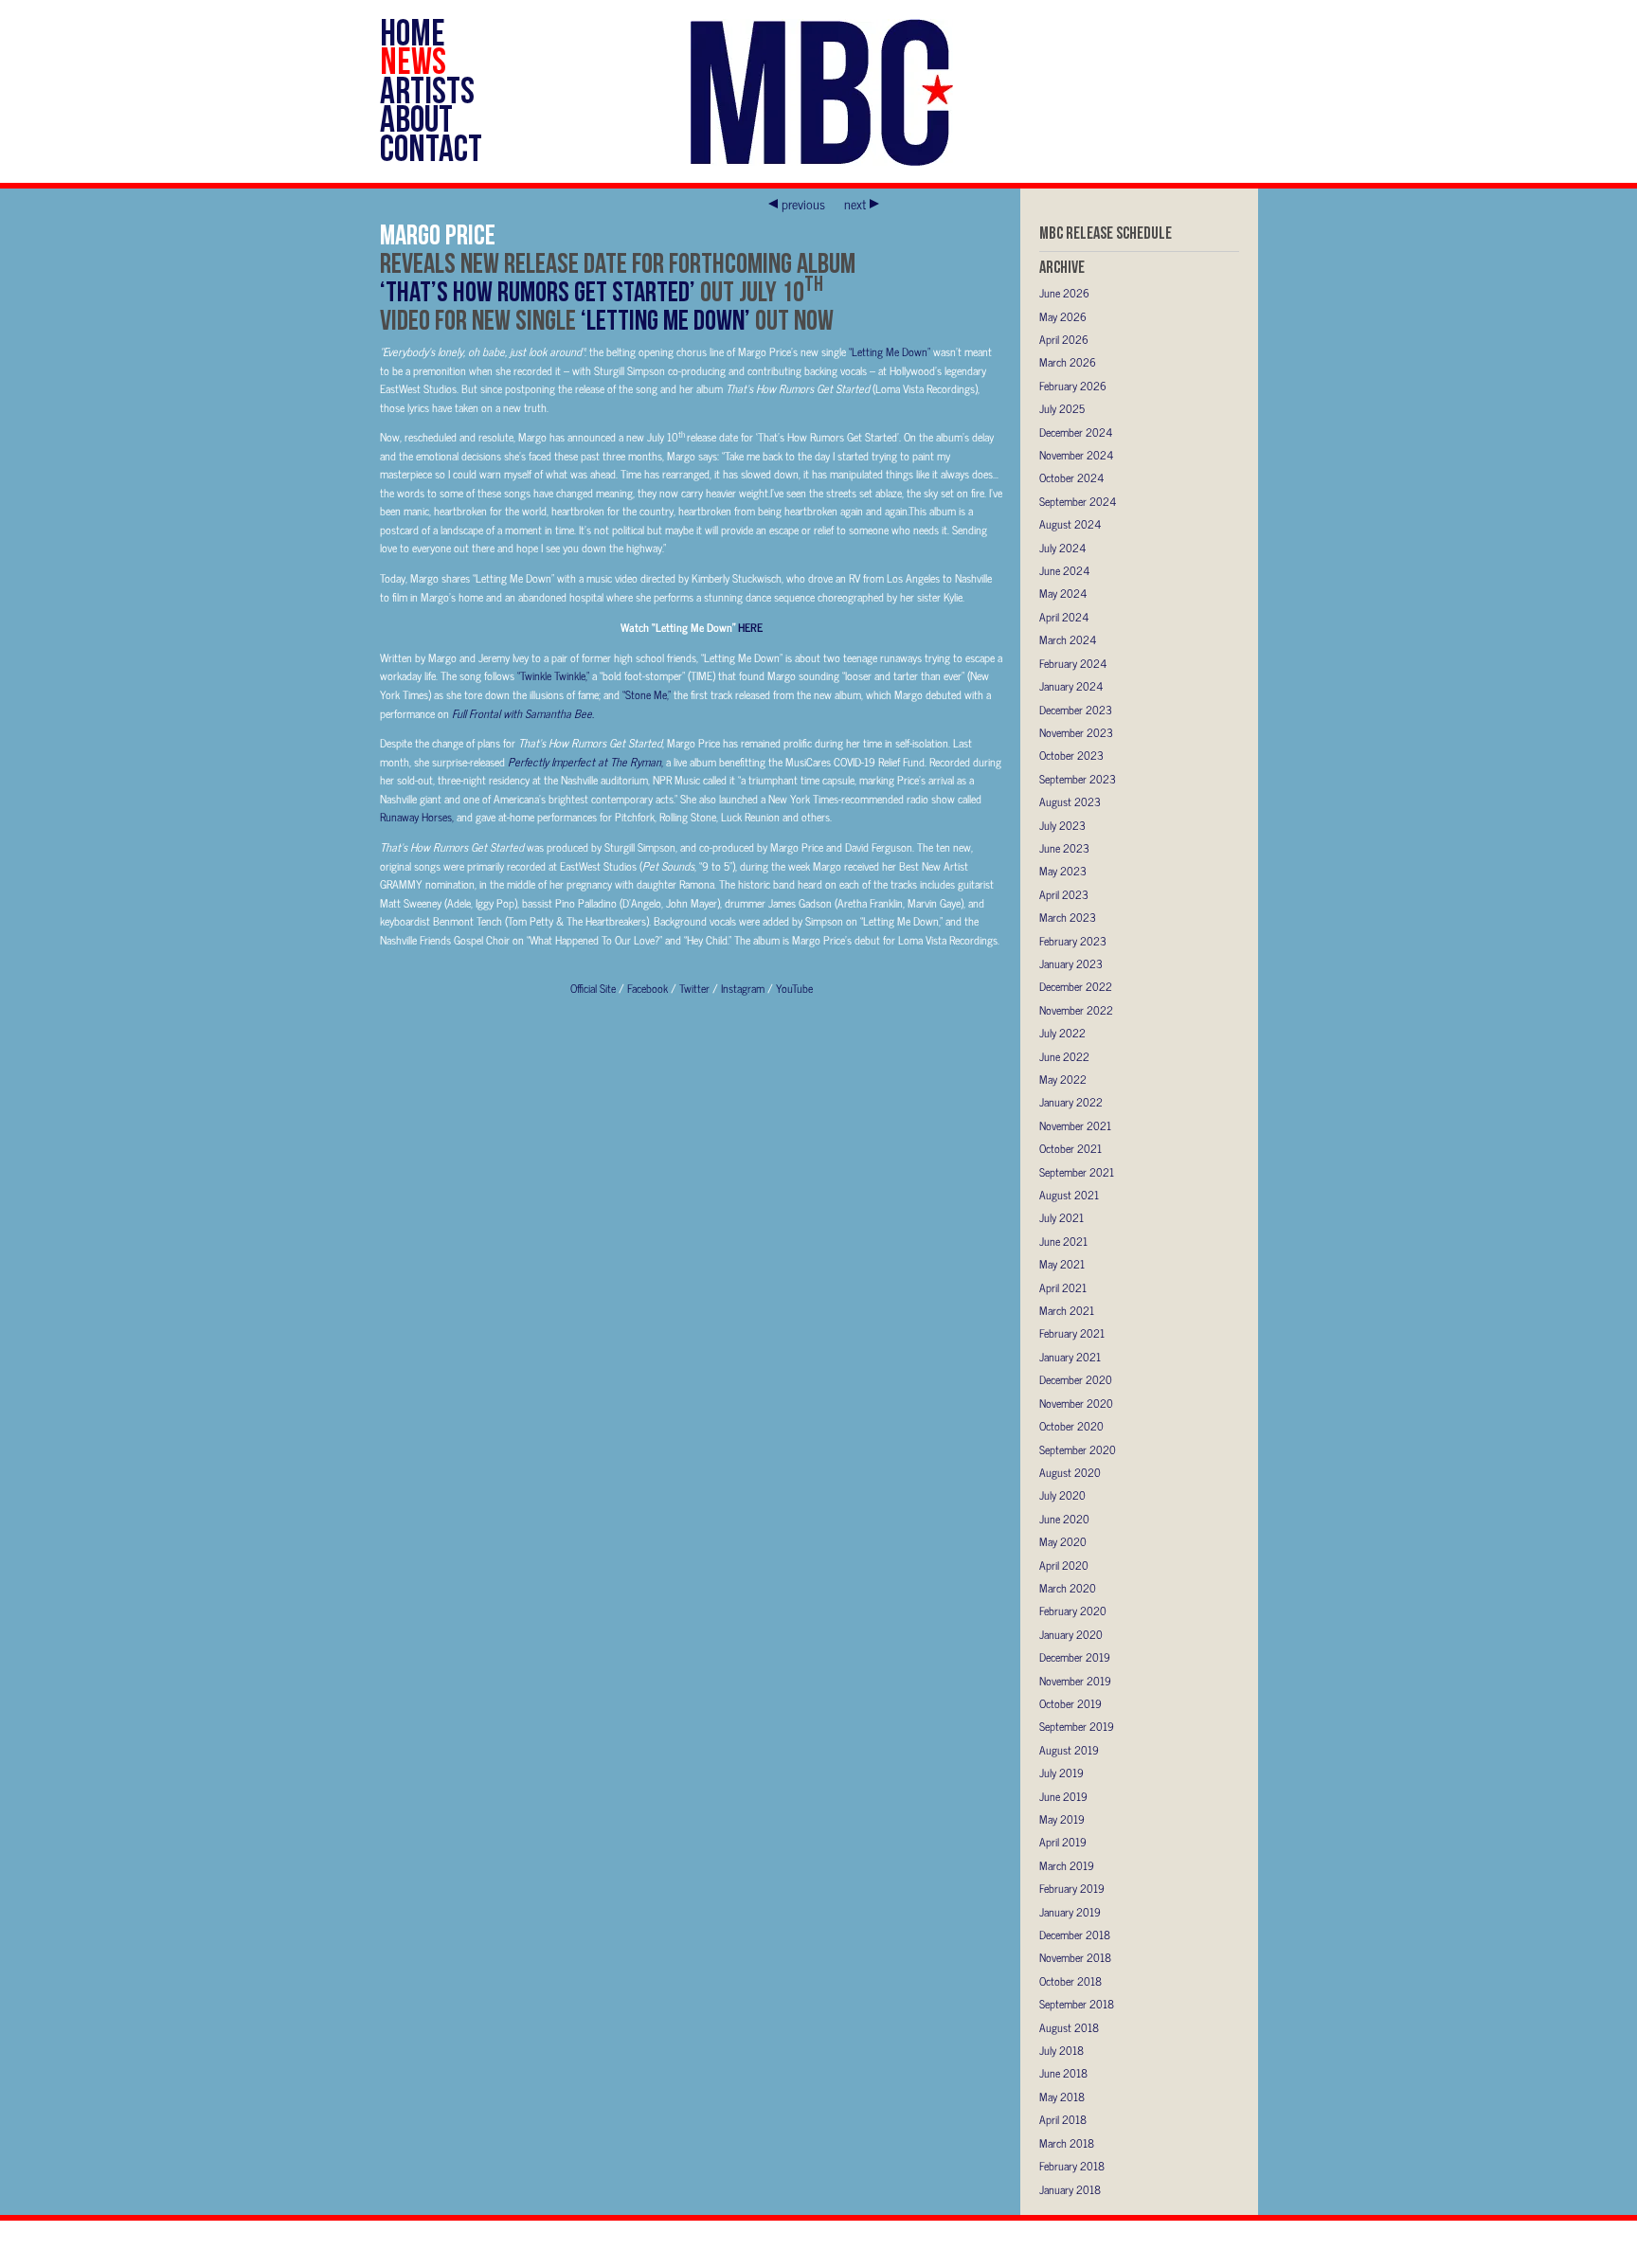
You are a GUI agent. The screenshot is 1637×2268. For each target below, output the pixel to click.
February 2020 (1073, 1611)
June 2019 (1063, 1796)
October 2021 (1070, 1148)
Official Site (594, 988)
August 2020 (1070, 1472)
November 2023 (1076, 732)
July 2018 (1061, 2050)
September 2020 (1078, 1449)
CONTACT (431, 148)
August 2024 (1070, 524)
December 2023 (1076, 710)
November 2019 (1075, 1681)
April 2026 (1064, 339)
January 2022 (1071, 1102)
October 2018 (1070, 1981)
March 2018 (1067, 2143)
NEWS (413, 61)
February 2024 (1073, 663)
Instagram (744, 988)
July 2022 (1062, 1033)
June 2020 (1064, 1519)
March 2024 (1068, 639)
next (855, 204)
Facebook (649, 988)
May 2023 (1063, 871)
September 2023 (1078, 779)
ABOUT (416, 118)
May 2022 (1063, 1079)
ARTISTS (427, 90)
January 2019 (1070, 1912)
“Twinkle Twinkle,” (555, 675)
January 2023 (1071, 963)
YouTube (794, 988)
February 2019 (1072, 1888)
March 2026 (1068, 362)
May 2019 (1062, 1819)
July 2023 (1062, 825)
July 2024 (1062, 548)
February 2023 (1073, 941)
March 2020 (1068, 1588)
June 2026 (1064, 293)
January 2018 (1070, 2189)
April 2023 (1064, 894)
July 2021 (1061, 1217)
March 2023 (1068, 917)
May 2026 (1063, 316)
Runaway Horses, (418, 817)
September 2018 (1077, 2004)
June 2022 (1064, 1056)
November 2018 (1075, 1957)
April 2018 (1063, 2119)
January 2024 (1071, 686)
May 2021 (1062, 1264)
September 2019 (1077, 1726)
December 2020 (1076, 1379)
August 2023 (1070, 801)
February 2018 (1072, 2166)
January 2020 (1071, 1634)
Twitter (696, 988)
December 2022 (1076, 986)
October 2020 (1071, 1426)
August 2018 (1069, 2027)
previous (803, 204)
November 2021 (1075, 1125)
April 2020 (1064, 1565)
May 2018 (1062, 2097)
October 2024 (1071, 477)
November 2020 (1076, 1403)
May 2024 (1063, 593)
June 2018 (1063, 2073)
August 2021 (1069, 1195)
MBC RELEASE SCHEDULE (1106, 233)
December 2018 (1075, 1935)
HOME (413, 32)
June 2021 (1063, 1241)
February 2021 (1072, 1333)
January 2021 (1070, 1357)
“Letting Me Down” (891, 351)
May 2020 (1063, 1541)
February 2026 (1073, 386)
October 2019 (1070, 1703)
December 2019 (1075, 1657)
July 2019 (1061, 1773)
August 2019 (1069, 1750)
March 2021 (1067, 1310)
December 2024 (1076, 432)
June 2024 (1064, 570)
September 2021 (1077, 1172)
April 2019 (1063, 1842)
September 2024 (1078, 501)
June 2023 (1064, 848)
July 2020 (1062, 1495)
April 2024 (1064, 617)
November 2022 (1076, 1010)
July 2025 (1062, 408)
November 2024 (1076, 455)
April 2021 (1063, 1287)
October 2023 (1071, 755)
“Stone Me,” (648, 694)
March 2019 (1067, 1865)
